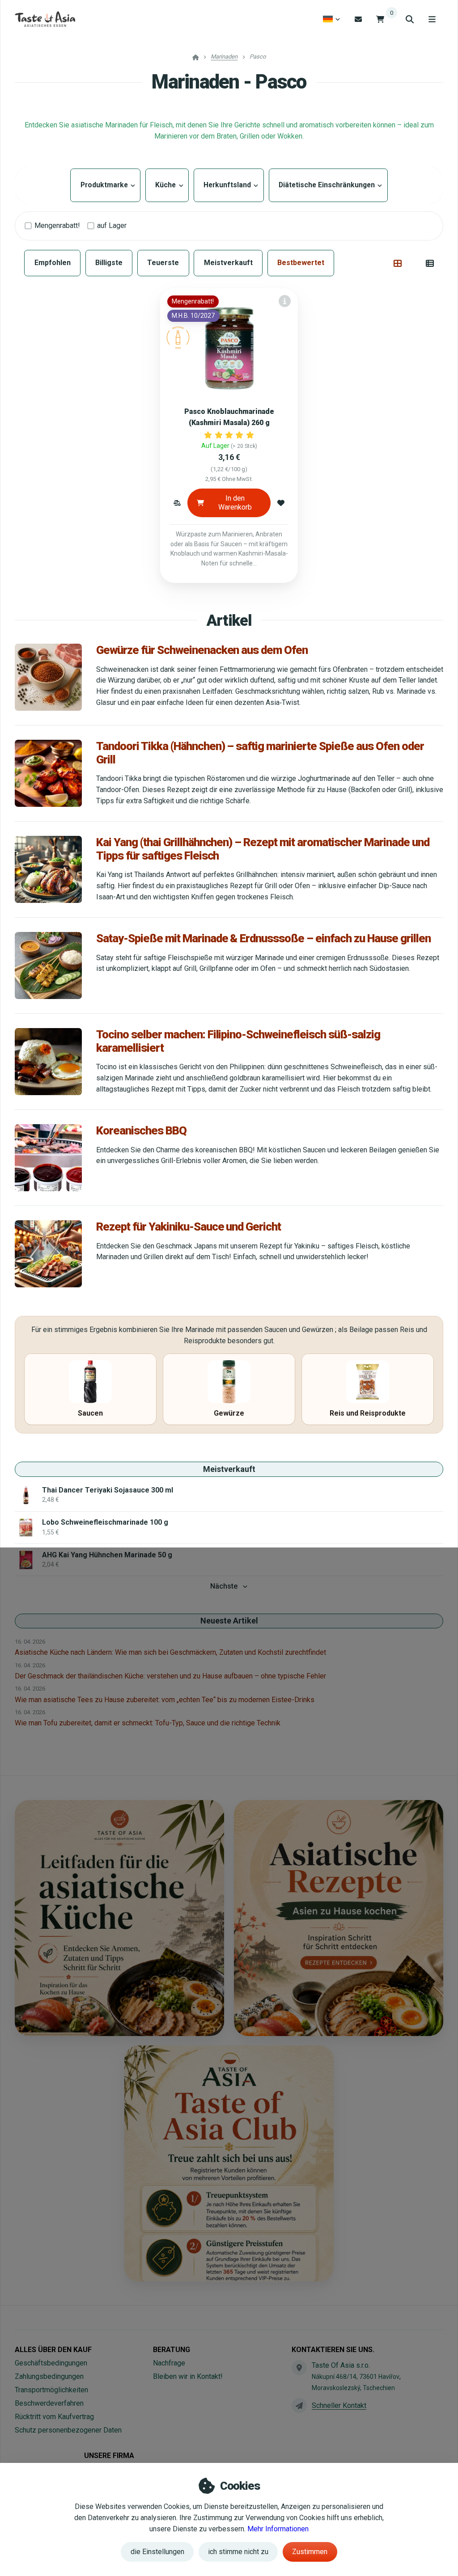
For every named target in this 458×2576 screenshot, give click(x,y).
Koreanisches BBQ (141, 1130)
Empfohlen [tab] (53, 263)
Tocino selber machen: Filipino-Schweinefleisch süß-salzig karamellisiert (238, 1041)
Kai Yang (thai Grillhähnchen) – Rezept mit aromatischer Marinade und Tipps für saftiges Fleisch (263, 849)
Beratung (172, 2350)
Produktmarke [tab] (105, 185)
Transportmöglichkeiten (51, 2390)
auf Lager (112, 226)
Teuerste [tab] (163, 263)
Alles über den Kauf (53, 2350)
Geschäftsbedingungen (51, 2363)
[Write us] (299, 2406)
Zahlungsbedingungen (49, 2376)
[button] (177, 503)
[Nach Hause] (45, 19)
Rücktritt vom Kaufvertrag (54, 2417)
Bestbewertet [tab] (301, 263)
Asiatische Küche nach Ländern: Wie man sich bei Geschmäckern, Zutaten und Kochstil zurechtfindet (170, 1652)
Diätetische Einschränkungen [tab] (328, 185)
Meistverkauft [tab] (228, 263)
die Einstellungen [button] (157, 2552)
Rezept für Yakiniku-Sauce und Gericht (189, 1227)
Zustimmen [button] (310, 2552)
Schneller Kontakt (339, 2405)
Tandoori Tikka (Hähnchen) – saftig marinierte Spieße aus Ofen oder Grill (260, 753)
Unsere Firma (109, 2456)
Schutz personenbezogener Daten (68, 2430)
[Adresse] (299, 2368)
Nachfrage (169, 2363)
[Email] (358, 19)
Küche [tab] (167, 185)
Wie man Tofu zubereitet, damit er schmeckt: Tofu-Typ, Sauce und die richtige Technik (148, 1723)
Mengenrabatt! (57, 226)
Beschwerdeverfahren (49, 2403)
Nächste (224, 1586)
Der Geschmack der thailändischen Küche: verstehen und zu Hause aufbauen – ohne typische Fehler (170, 1676)
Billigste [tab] (109, 263)
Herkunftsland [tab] (229, 185)
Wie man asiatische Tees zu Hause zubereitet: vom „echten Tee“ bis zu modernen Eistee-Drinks (165, 1700)
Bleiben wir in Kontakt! (188, 2376)
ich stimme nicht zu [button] (238, 2552)
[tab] (398, 263)
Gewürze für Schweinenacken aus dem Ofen (202, 650)
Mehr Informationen (278, 2529)
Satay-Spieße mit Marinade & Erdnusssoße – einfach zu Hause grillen (263, 938)
